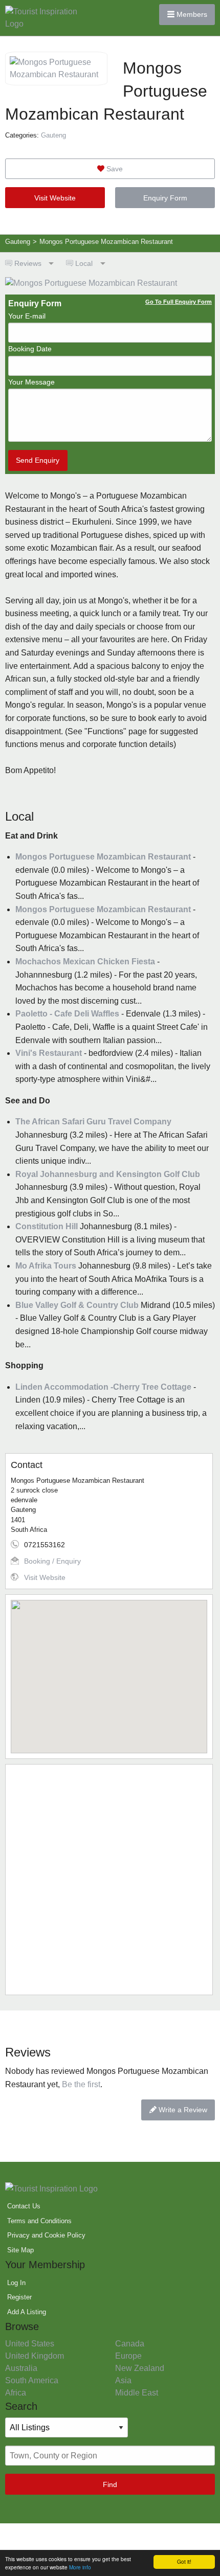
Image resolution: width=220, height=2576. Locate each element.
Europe (128, 2356)
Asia (123, 2380)
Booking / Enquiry (52, 1561)
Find (110, 2484)
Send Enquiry (38, 460)
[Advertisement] (110, 1880)
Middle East (137, 2393)
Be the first (81, 2084)
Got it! (184, 2561)
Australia (21, 2368)
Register (19, 2297)
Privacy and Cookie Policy (46, 2235)
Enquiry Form (165, 198)
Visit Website (55, 198)
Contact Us (24, 2206)
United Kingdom (35, 2356)
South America (32, 2380)
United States (30, 2344)
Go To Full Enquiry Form (179, 302)
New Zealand (140, 2368)
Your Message (31, 382)
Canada (130, 2344)
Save (114, 169)
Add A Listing (27, 2312)
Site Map (20, 2250)
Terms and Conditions (39, 2221)
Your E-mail (27, 316)
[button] (109, 1670)
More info (80, 2567)
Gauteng (53, 135)
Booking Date (30, 349)
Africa (16, 2393)
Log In (16, 2283)
